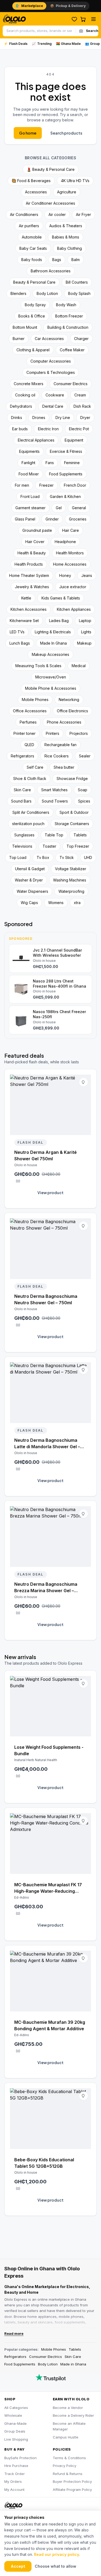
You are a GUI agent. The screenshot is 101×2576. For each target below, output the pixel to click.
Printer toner (25, 733)
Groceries (78, 519)
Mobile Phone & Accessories (51, 688)
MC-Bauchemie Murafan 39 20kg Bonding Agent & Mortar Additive (50, 2025)
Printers (53, 733)
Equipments (29, 451)
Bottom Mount (25, 327)
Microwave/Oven (51, 677)
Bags (57, 260)
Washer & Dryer (29, 880)
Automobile (32, 237)
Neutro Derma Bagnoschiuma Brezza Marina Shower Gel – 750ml (46, 1588)
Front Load (30, 496)
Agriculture (67, 192)
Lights (86, 632)
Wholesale (13, 2415)
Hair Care (71, 530)
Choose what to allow (55, 2566)
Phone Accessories (64, 722)
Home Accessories (70, 564)
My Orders (13, 2481)
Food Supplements (66, 474)
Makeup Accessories (50, 654)
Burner (19, 339)
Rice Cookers (57, 756)
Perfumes (28, 722)
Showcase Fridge (72, 778)
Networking (69, 700)
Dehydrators (21, 406)
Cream (80, 395)
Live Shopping (16, 2439)
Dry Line (63, 418)
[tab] (29, 6)
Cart (83, 19)
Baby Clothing (69, 248)
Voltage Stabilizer (71, 869)
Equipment (74, 440)
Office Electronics (72, 711)
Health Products (29, 564)
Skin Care (22, 790)
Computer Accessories (51, 361)
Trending (42, 44)
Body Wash (66, 305)
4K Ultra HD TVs (75, 181)
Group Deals (15, 2431)
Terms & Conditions (69, 2458)
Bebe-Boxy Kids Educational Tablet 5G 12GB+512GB (44, 2163)
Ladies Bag (59, 621)
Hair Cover (35, 542)
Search (92, 31)
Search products (66, 133)
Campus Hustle (66, 2437)
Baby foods (32, 260)
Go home (28, 133)
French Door (75, 485)
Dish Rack (82, 406)
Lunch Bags (20, 643)
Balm (76, 260)
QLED (29, 745)
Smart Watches (54, 790)
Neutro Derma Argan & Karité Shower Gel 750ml (46, 1155)
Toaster (49, 846)
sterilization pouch (28, 824)
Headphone (65, 542)
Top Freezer (78, 846)
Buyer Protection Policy (72, 2481)
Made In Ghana (53, 643)
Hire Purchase (16, 2466)
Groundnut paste (37, 530)
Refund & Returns (68, 2474)
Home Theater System (29, 575)
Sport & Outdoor (74, 812)
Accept (18, 2566)
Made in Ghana (73, 2364)
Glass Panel (25, 519)
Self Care (35, 767)
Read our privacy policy (57, 2554)
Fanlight (28, 463)
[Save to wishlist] (83, 1082)
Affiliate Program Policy (72, 2490)
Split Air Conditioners (31, 812)
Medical (79, 666)
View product (50, 1193)
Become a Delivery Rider (73, 2415)
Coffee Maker (72, 350)
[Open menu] (93, 19)
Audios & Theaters (66, 226)
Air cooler (57, 214)
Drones (39, 418)
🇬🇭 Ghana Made (68, 44)
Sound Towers (55, 801)
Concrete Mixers (29, 384)
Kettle (26, 598)
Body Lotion (47, 293)
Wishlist (74, 19)
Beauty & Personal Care (34, 282)
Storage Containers (72, 824)
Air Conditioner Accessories (50, 203)
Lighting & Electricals (53, 632)
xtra (77, 903)
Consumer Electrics (71, 384)
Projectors (79, 733)
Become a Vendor (68, 2408)
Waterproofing (71, 891)
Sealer (85, 756)
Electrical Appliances (36, 440)
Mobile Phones (35, 700)
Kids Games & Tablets (61, 598)
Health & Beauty (32, 553)
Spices (84, 801)
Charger (81, 339)
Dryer (85, 418)
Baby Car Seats (33, 248)
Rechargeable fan (60, 745)
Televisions (22, 846)
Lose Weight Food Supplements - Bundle (49, 1750)
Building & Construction (68, 327)
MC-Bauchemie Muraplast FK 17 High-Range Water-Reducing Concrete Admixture (48, 1888)
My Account (14, 2490)
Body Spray (35, 305)
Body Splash (79, 293)
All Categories (16, 2408)
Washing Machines (70, 880)
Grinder (52, 519)
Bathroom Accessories (51, 271)
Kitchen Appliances (74, 609)
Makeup (84, 643)
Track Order (15, 2474)
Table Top (54, 835)
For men (22, 485)
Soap (83, 790)
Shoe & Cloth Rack (30, 778)
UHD (88, 857)
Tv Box (43, 857)
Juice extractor (73, 587)
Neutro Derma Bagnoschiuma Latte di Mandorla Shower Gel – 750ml (47, 1444)
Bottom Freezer (69, 316)
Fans (50, 463)
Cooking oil (25, 395)
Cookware (55, 395)
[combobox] (39, 31)
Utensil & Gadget (30, 869)
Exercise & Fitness (66, 451)
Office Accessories (30, 711)
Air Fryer (83, 214)
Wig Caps (29, 903)
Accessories (36, 192)
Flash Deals (16, 44)
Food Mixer (29, 474)
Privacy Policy (65, 2466)
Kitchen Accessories (29, 609)
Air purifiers (29, 226)
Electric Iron (48, 429)
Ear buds (20, 429)
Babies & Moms (66, 237)
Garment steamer (30, 508)
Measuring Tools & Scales (38, 666)
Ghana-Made (15, 2423)
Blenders (18, 293)
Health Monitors (70, 553)
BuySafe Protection (20, 2458)
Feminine (72, 463)
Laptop (85, 621)
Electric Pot (79, 429)
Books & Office (32, 316)
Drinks (17, 418)
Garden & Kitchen (65, 496)
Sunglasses (24, 835)
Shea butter (64, 767)
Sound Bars (21, 801)
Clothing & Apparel (33, 350)
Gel (59, 508)
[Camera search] (81, 31)
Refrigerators (22, 756)
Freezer (46, 485)
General (79, 508)
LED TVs (17, 632)
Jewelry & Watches (32, 587)
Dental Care (53, 406)
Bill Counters (77, 282)
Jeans (87, 575)
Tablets (80, 835)
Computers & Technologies (51, 372)
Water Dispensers (32, 891)
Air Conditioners (24, 214)
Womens (56, 903)
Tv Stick (67, 857)
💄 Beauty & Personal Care (51, 169)
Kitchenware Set (24, 621)
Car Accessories (49, 339)
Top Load (18, 857)
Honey (65, 575)
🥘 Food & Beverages (31, 181)
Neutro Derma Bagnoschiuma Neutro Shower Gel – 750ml (46, 1299)
